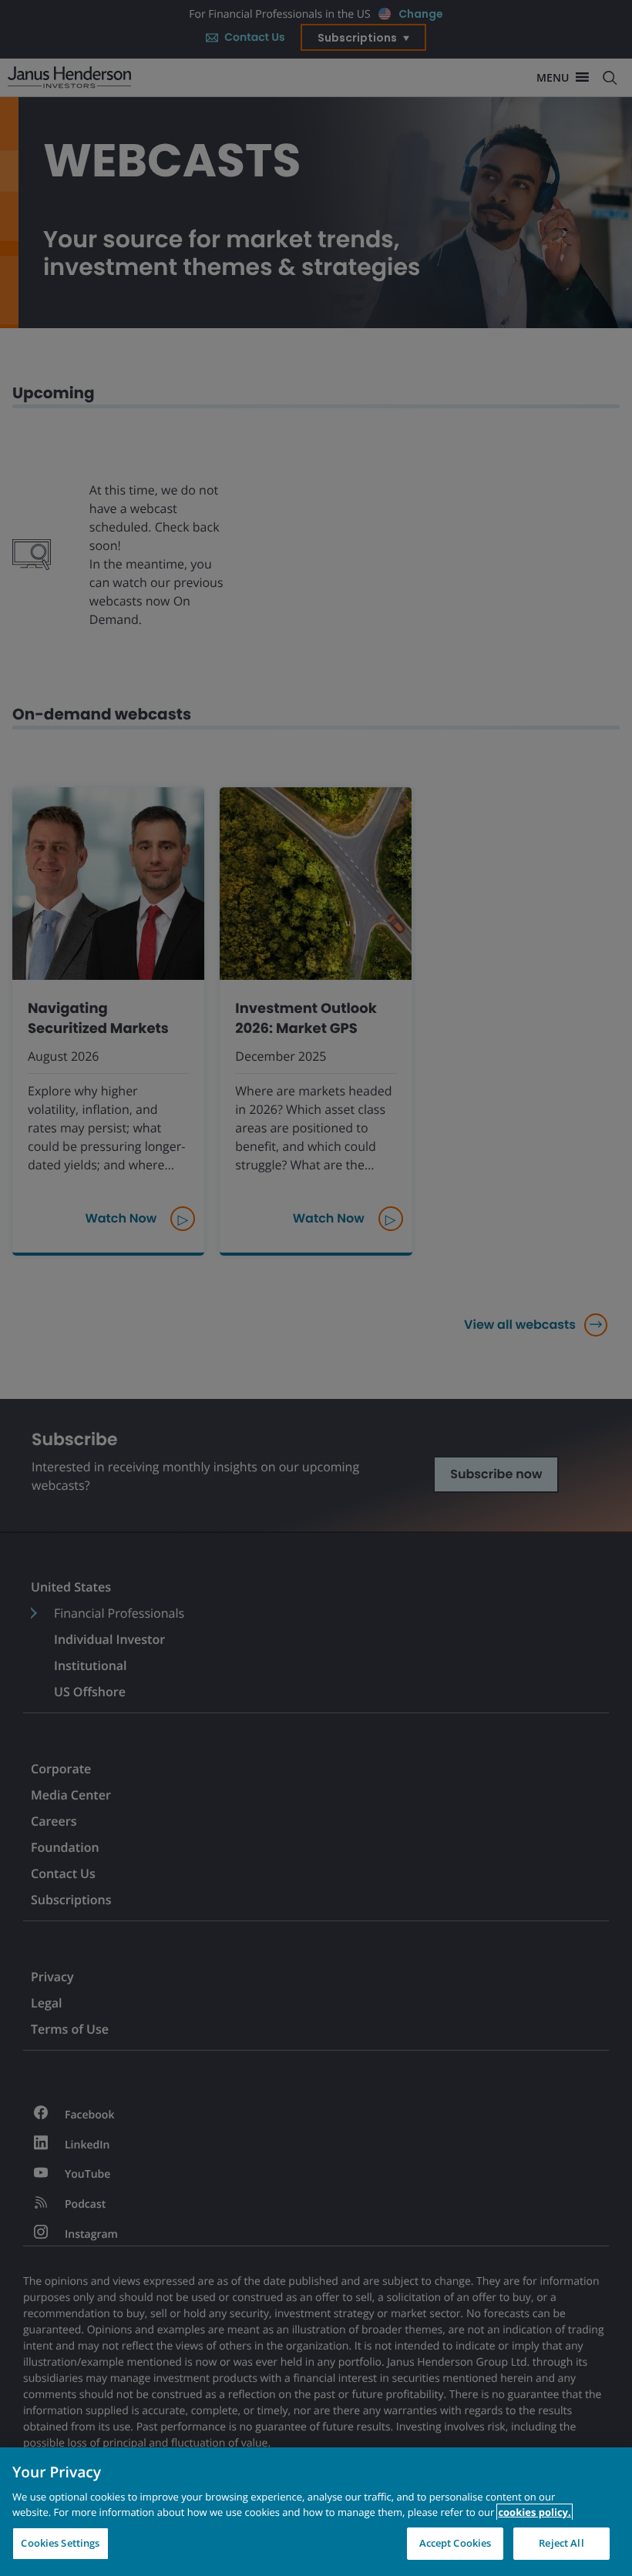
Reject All (561, 2543)
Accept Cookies (456, 2543)
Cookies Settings (60, 2543)
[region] (316, 2512)
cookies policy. (534, 2512)
